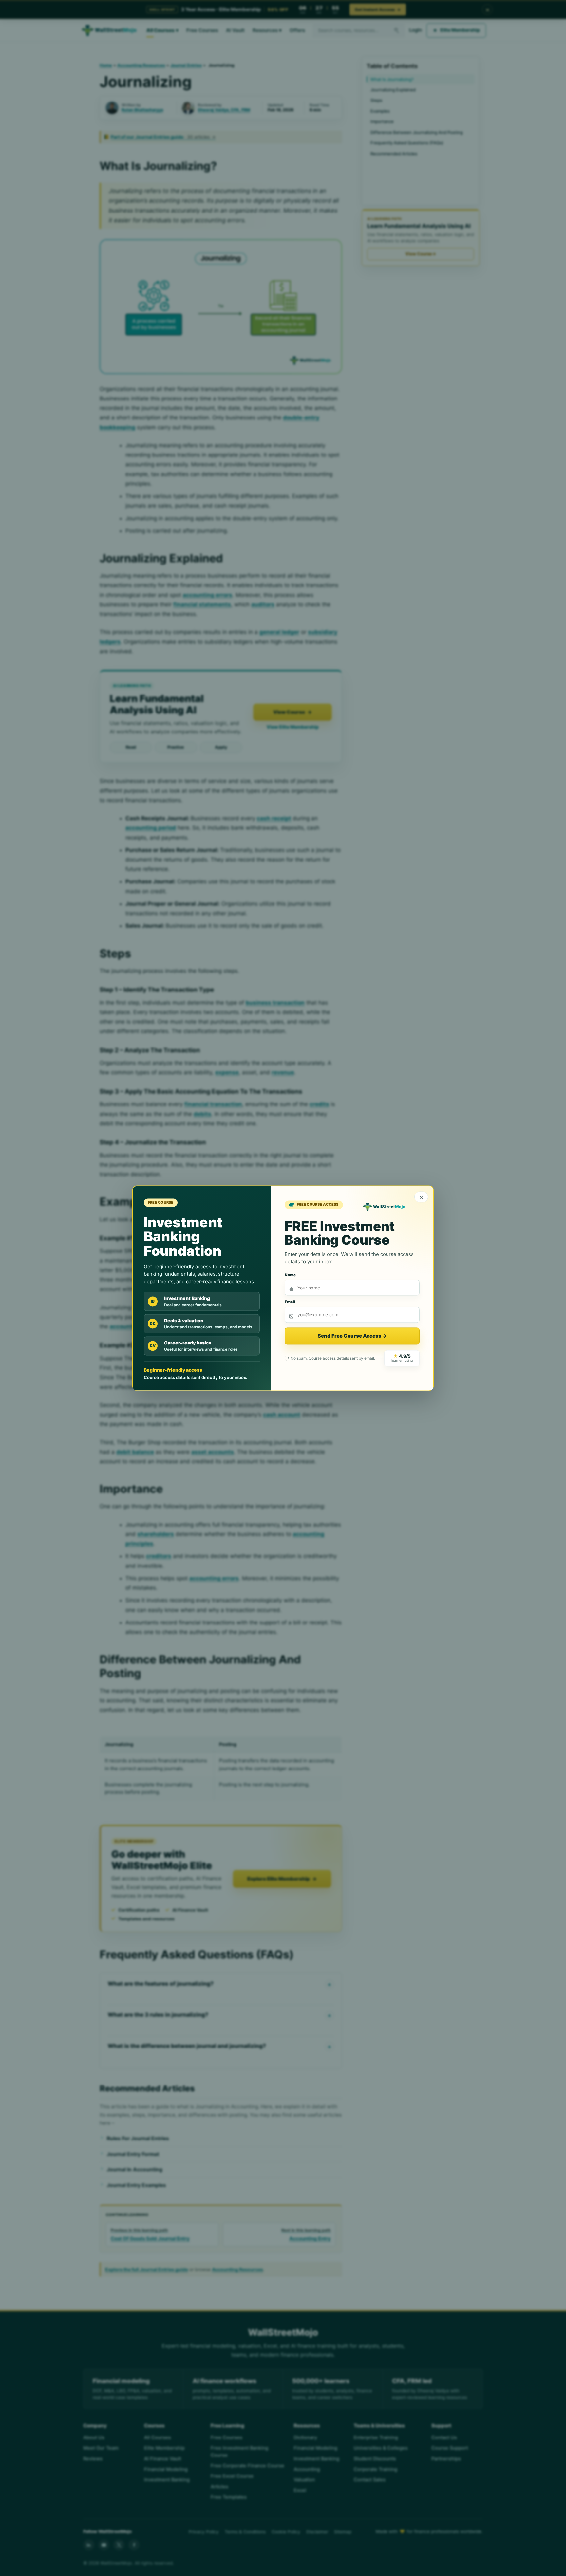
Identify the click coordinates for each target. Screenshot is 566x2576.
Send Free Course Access (352, 1336)
